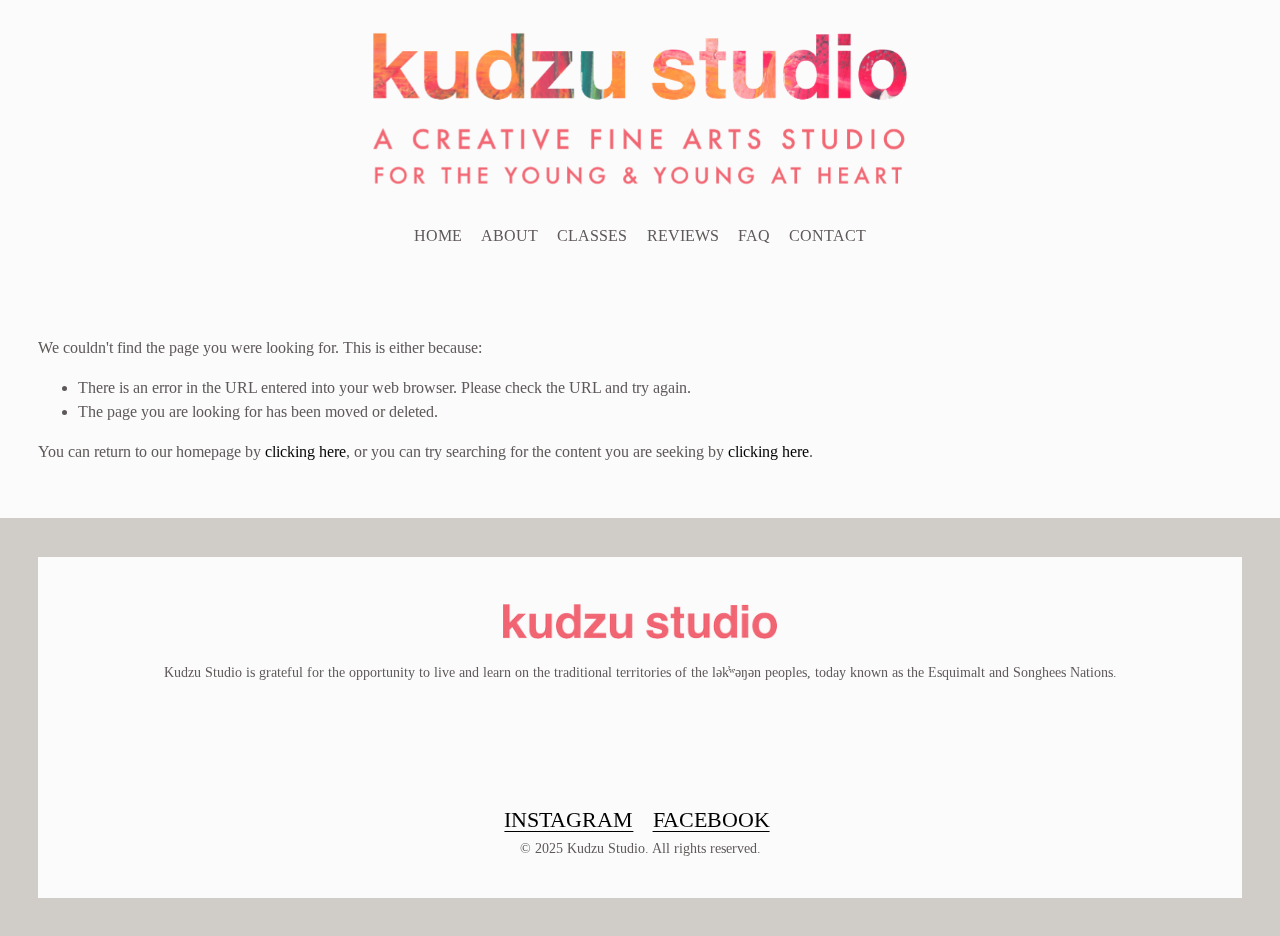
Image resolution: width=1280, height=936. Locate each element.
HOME (438, 235)
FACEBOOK (711, 819)
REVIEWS (683, 235)
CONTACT (827, 235)
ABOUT (509, 235)
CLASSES (592, 235)
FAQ (754, 235)
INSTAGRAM (568, 819)
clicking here (305, 451)
